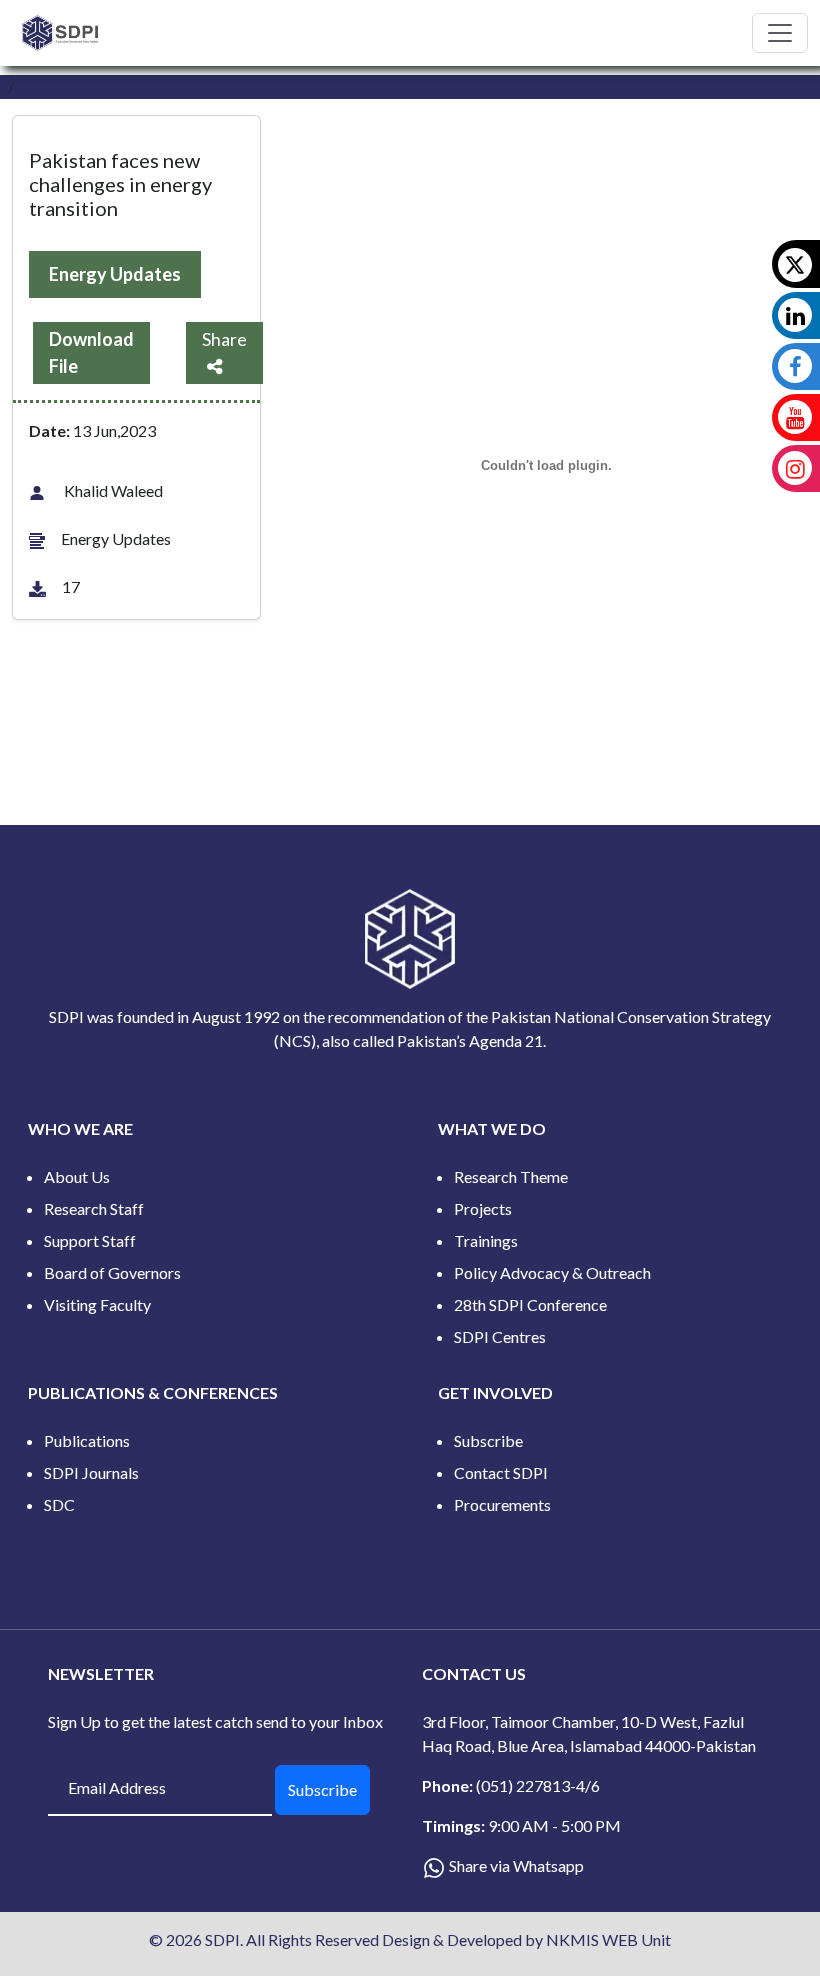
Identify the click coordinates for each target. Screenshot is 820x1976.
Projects (483, 1208)
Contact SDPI (501, 1472)
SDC (59, 1504)
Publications (87, 1440)
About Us (77, 1176)
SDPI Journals (91, 1472)
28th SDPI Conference (530, 1304)
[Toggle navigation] (780, 33)
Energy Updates (115, 274)
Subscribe (488, 1440)
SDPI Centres (500, 1336)
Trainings (486, 1240)
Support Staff (90, 1240)
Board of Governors (112, 1272)
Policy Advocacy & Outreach (552, 1272)
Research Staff (94, 1208)
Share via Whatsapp (516, 1865)
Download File (91, 352)
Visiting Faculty (97, 1304)
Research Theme (511, 1176)
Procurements (502, 1504)
